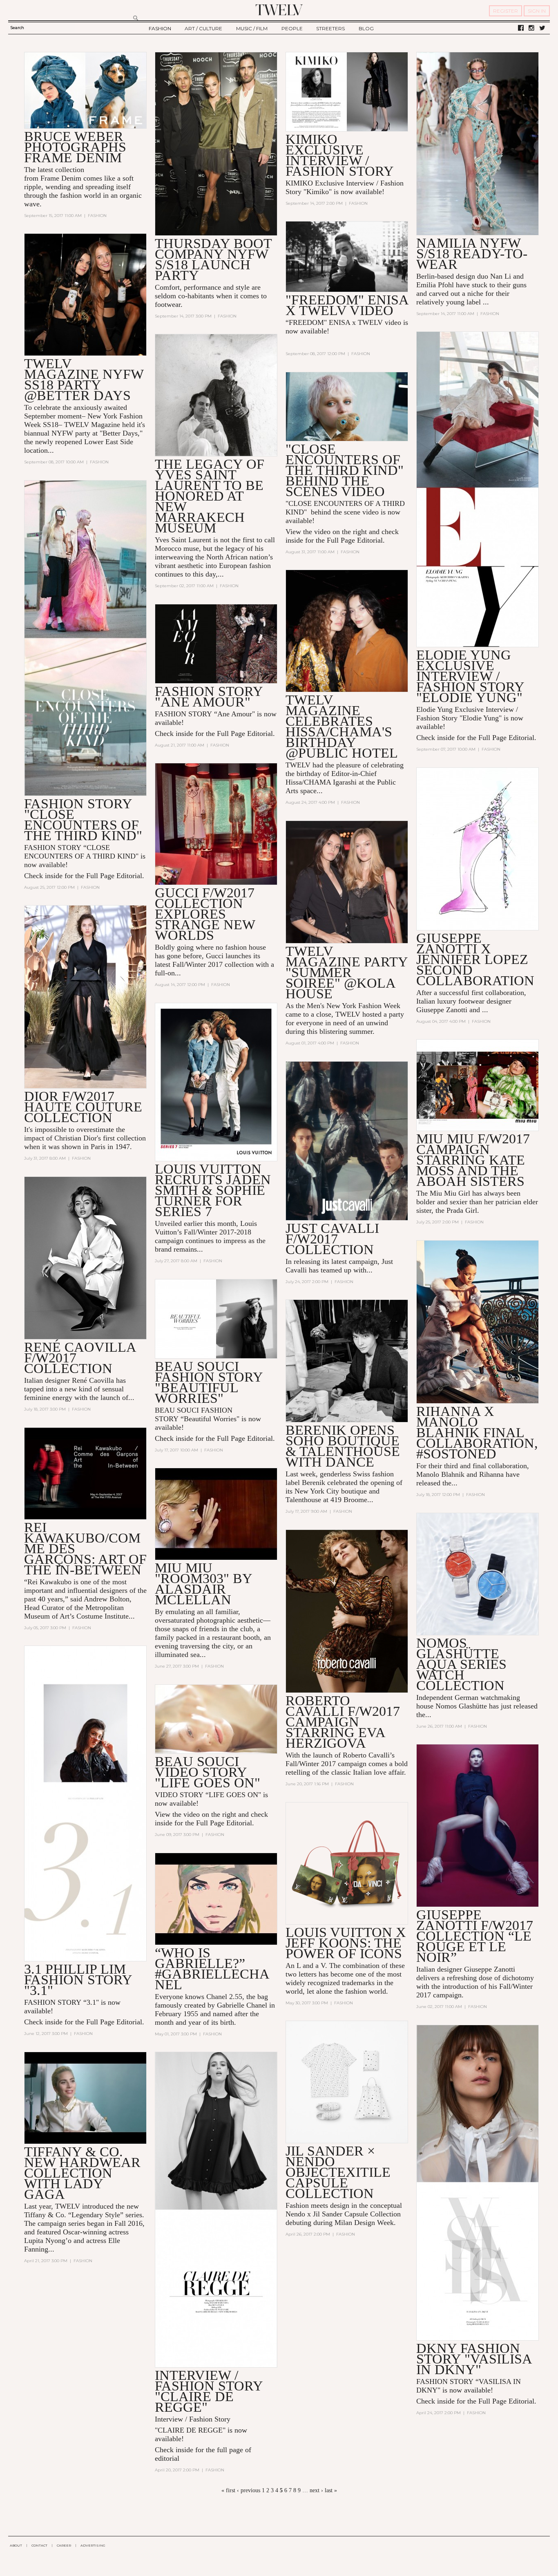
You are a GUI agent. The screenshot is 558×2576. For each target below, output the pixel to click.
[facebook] (521, 28)
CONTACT (39, 2545)
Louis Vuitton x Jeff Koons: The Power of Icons (346, 1943)
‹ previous (249, 2490)
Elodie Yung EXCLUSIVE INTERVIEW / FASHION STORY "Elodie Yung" (470, 676)
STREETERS (330, 28)
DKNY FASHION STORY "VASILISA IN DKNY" (474, 2359)
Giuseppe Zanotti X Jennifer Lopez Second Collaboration (475, 959)
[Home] (279, 10)
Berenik (314, 1483)
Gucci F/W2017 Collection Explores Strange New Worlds (205, 914)
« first (228, 2490)
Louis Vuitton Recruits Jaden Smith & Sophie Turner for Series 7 (213, 1190)
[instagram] (531, 28)
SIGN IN (537, 11)
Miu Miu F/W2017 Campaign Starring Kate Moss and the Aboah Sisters (473, 1160)
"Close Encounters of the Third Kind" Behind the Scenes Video (345, 470)
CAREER (64, 2545)
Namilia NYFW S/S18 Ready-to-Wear (472, 254)
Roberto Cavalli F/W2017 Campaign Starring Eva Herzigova (343, 1722)
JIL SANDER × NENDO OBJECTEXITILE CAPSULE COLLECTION (338, 2172)
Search (17, 28)
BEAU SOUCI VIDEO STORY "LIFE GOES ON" (208, 1772)
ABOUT (16, 2545)
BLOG (366, 28)
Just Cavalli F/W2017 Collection (332, 1239)
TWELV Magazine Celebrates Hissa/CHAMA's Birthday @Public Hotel (342, 726)
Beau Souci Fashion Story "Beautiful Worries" (209, 1382)
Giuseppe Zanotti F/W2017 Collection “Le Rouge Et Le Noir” (475, 1936)
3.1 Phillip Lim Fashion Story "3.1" (78, 1980)
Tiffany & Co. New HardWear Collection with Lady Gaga (82, 2173)
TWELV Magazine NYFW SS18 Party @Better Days (84, 379)
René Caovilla (93, 1380)
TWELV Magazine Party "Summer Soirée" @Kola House (347, 972)
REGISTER (506, 11)
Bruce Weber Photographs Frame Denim (75, 147)
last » (331, 2490)
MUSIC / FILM (252, 28)
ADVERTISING (93, 2545)
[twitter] (542, 28)
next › (316, 2490)
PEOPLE (292, 28)
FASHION (160, 28)
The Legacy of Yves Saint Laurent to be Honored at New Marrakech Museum (210, 496)
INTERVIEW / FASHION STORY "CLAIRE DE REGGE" (209, 2391)
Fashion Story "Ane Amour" (209, 697)
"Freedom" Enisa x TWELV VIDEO (347, 305)
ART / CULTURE (203, 28)
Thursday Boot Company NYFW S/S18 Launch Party (213, 259)
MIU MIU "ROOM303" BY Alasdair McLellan (203, 1584)
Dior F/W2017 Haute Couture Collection (83, 1107)
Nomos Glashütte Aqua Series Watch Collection (461, 1664)
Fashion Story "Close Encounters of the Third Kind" (83, 820)
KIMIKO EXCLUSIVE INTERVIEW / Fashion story (340, 155)
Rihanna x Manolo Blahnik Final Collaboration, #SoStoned (477, 1432)
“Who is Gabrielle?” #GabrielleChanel (212, 1969)
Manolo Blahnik (440, 1474)
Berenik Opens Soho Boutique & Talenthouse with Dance (343, 1446)
